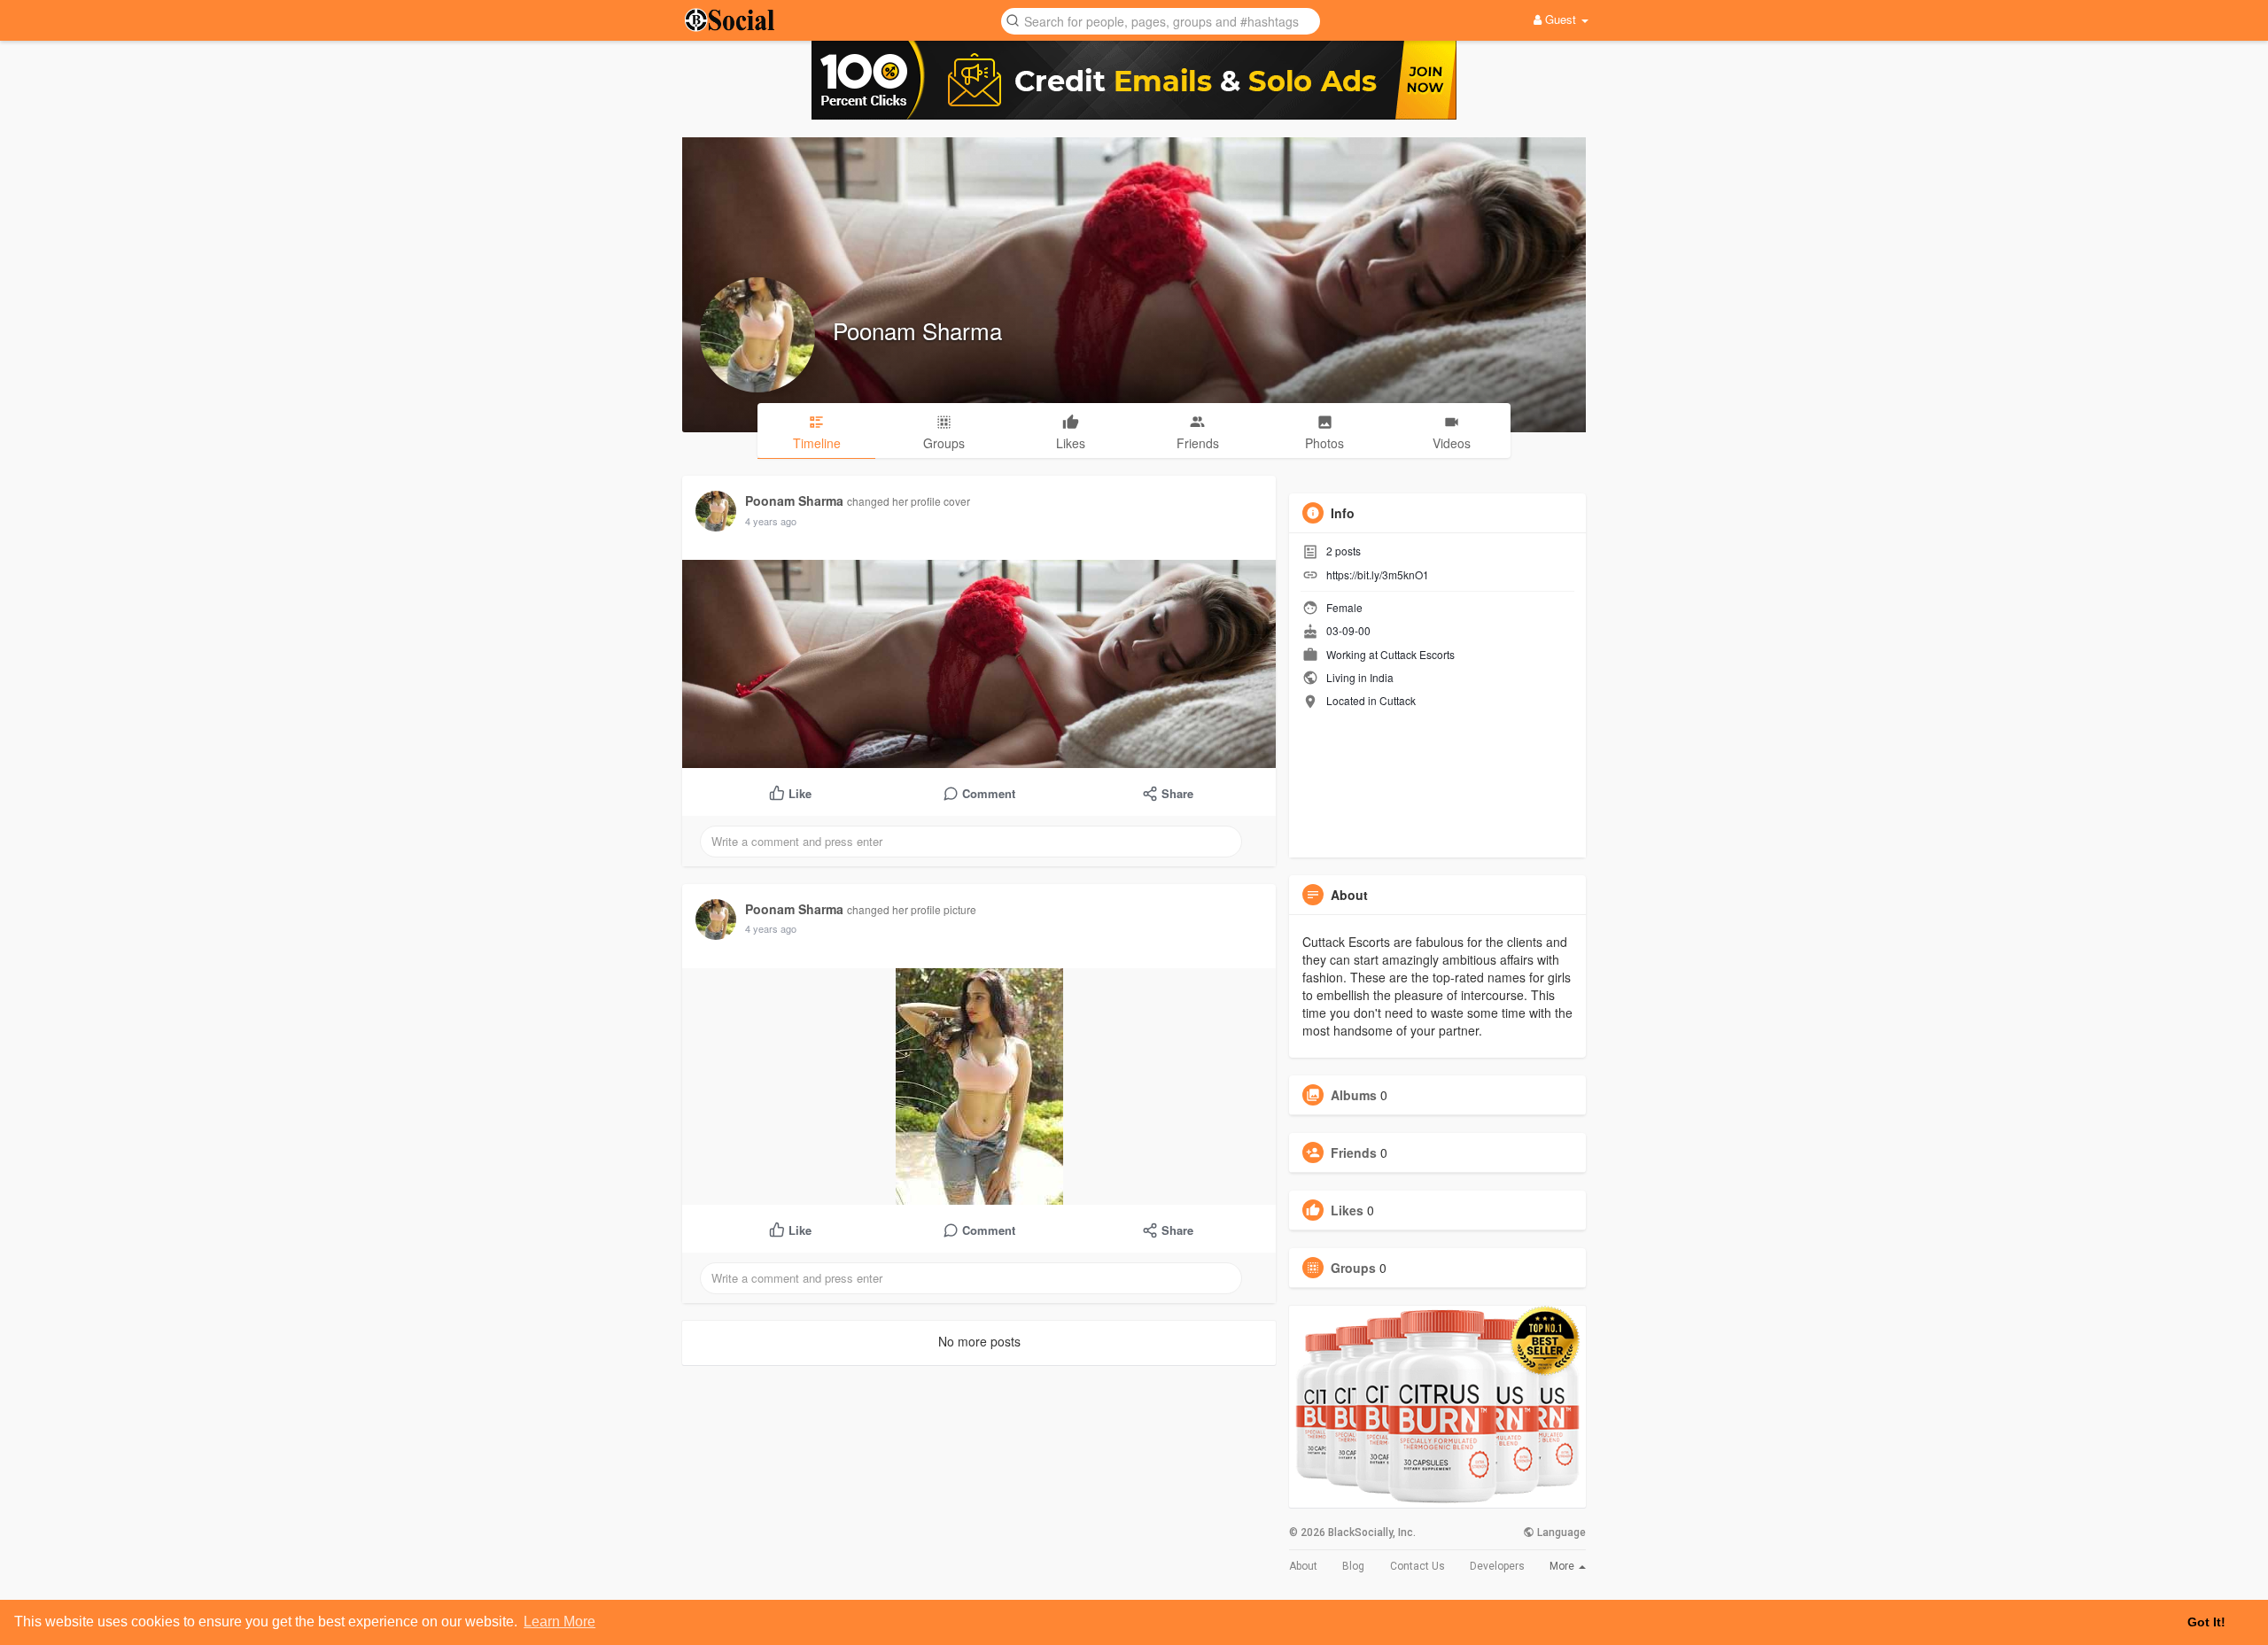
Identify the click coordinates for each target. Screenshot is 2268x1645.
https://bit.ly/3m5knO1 (1378, 574)
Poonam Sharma (917, 330)
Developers (1497, 1566)
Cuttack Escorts (1417, 654)
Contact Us (1417, 1566)
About (1303, 1566)
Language (1560, 1532)
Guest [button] (1561, 19)
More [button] (1563, 1566)
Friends (1354, 1152)
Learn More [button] (559, 1622)
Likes (1347, 1210)
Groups (1353, 1268)
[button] (1161, 20)
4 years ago (771, 521)
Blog (1353, 1566)
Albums (1354, 1095)
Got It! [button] (2206, 1622)
